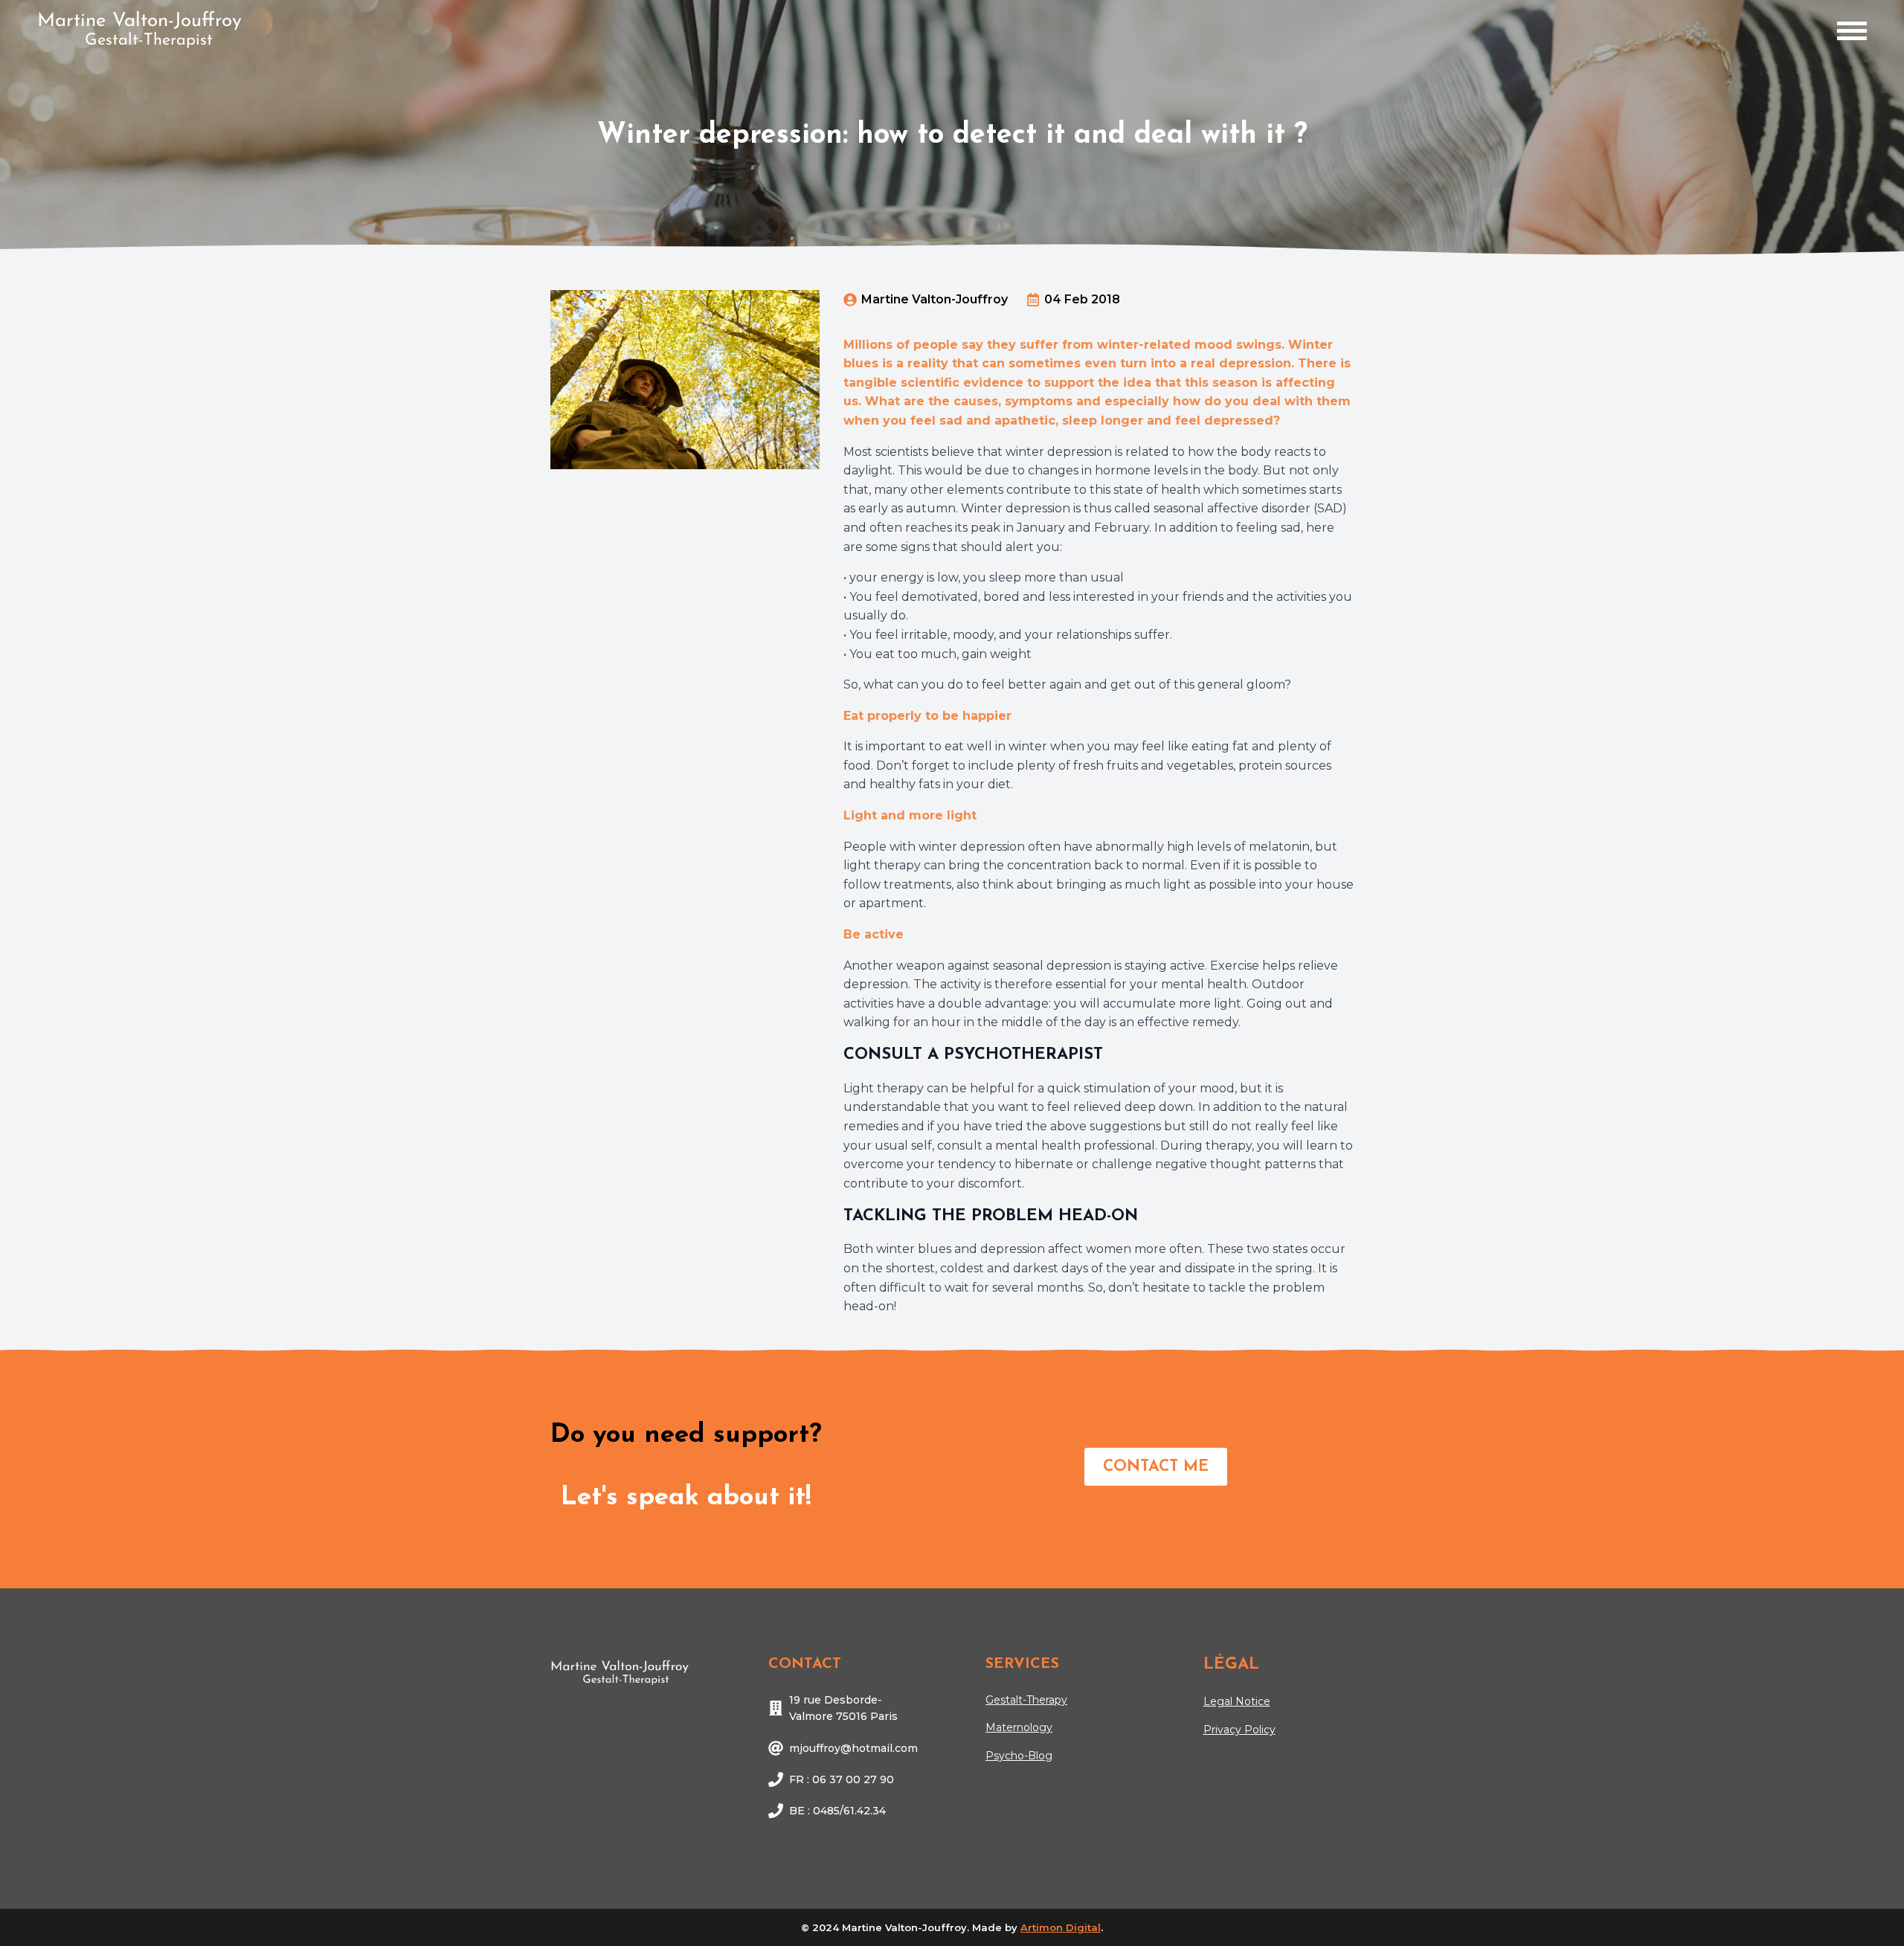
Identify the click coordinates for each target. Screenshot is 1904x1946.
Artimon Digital (1061, 1927)
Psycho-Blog (1019, 1756)
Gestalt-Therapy (1026, 1700)
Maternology (1019, 1727)
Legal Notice (1237, 1701)
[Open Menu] (1852, 31)
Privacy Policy (1239, 1730)
